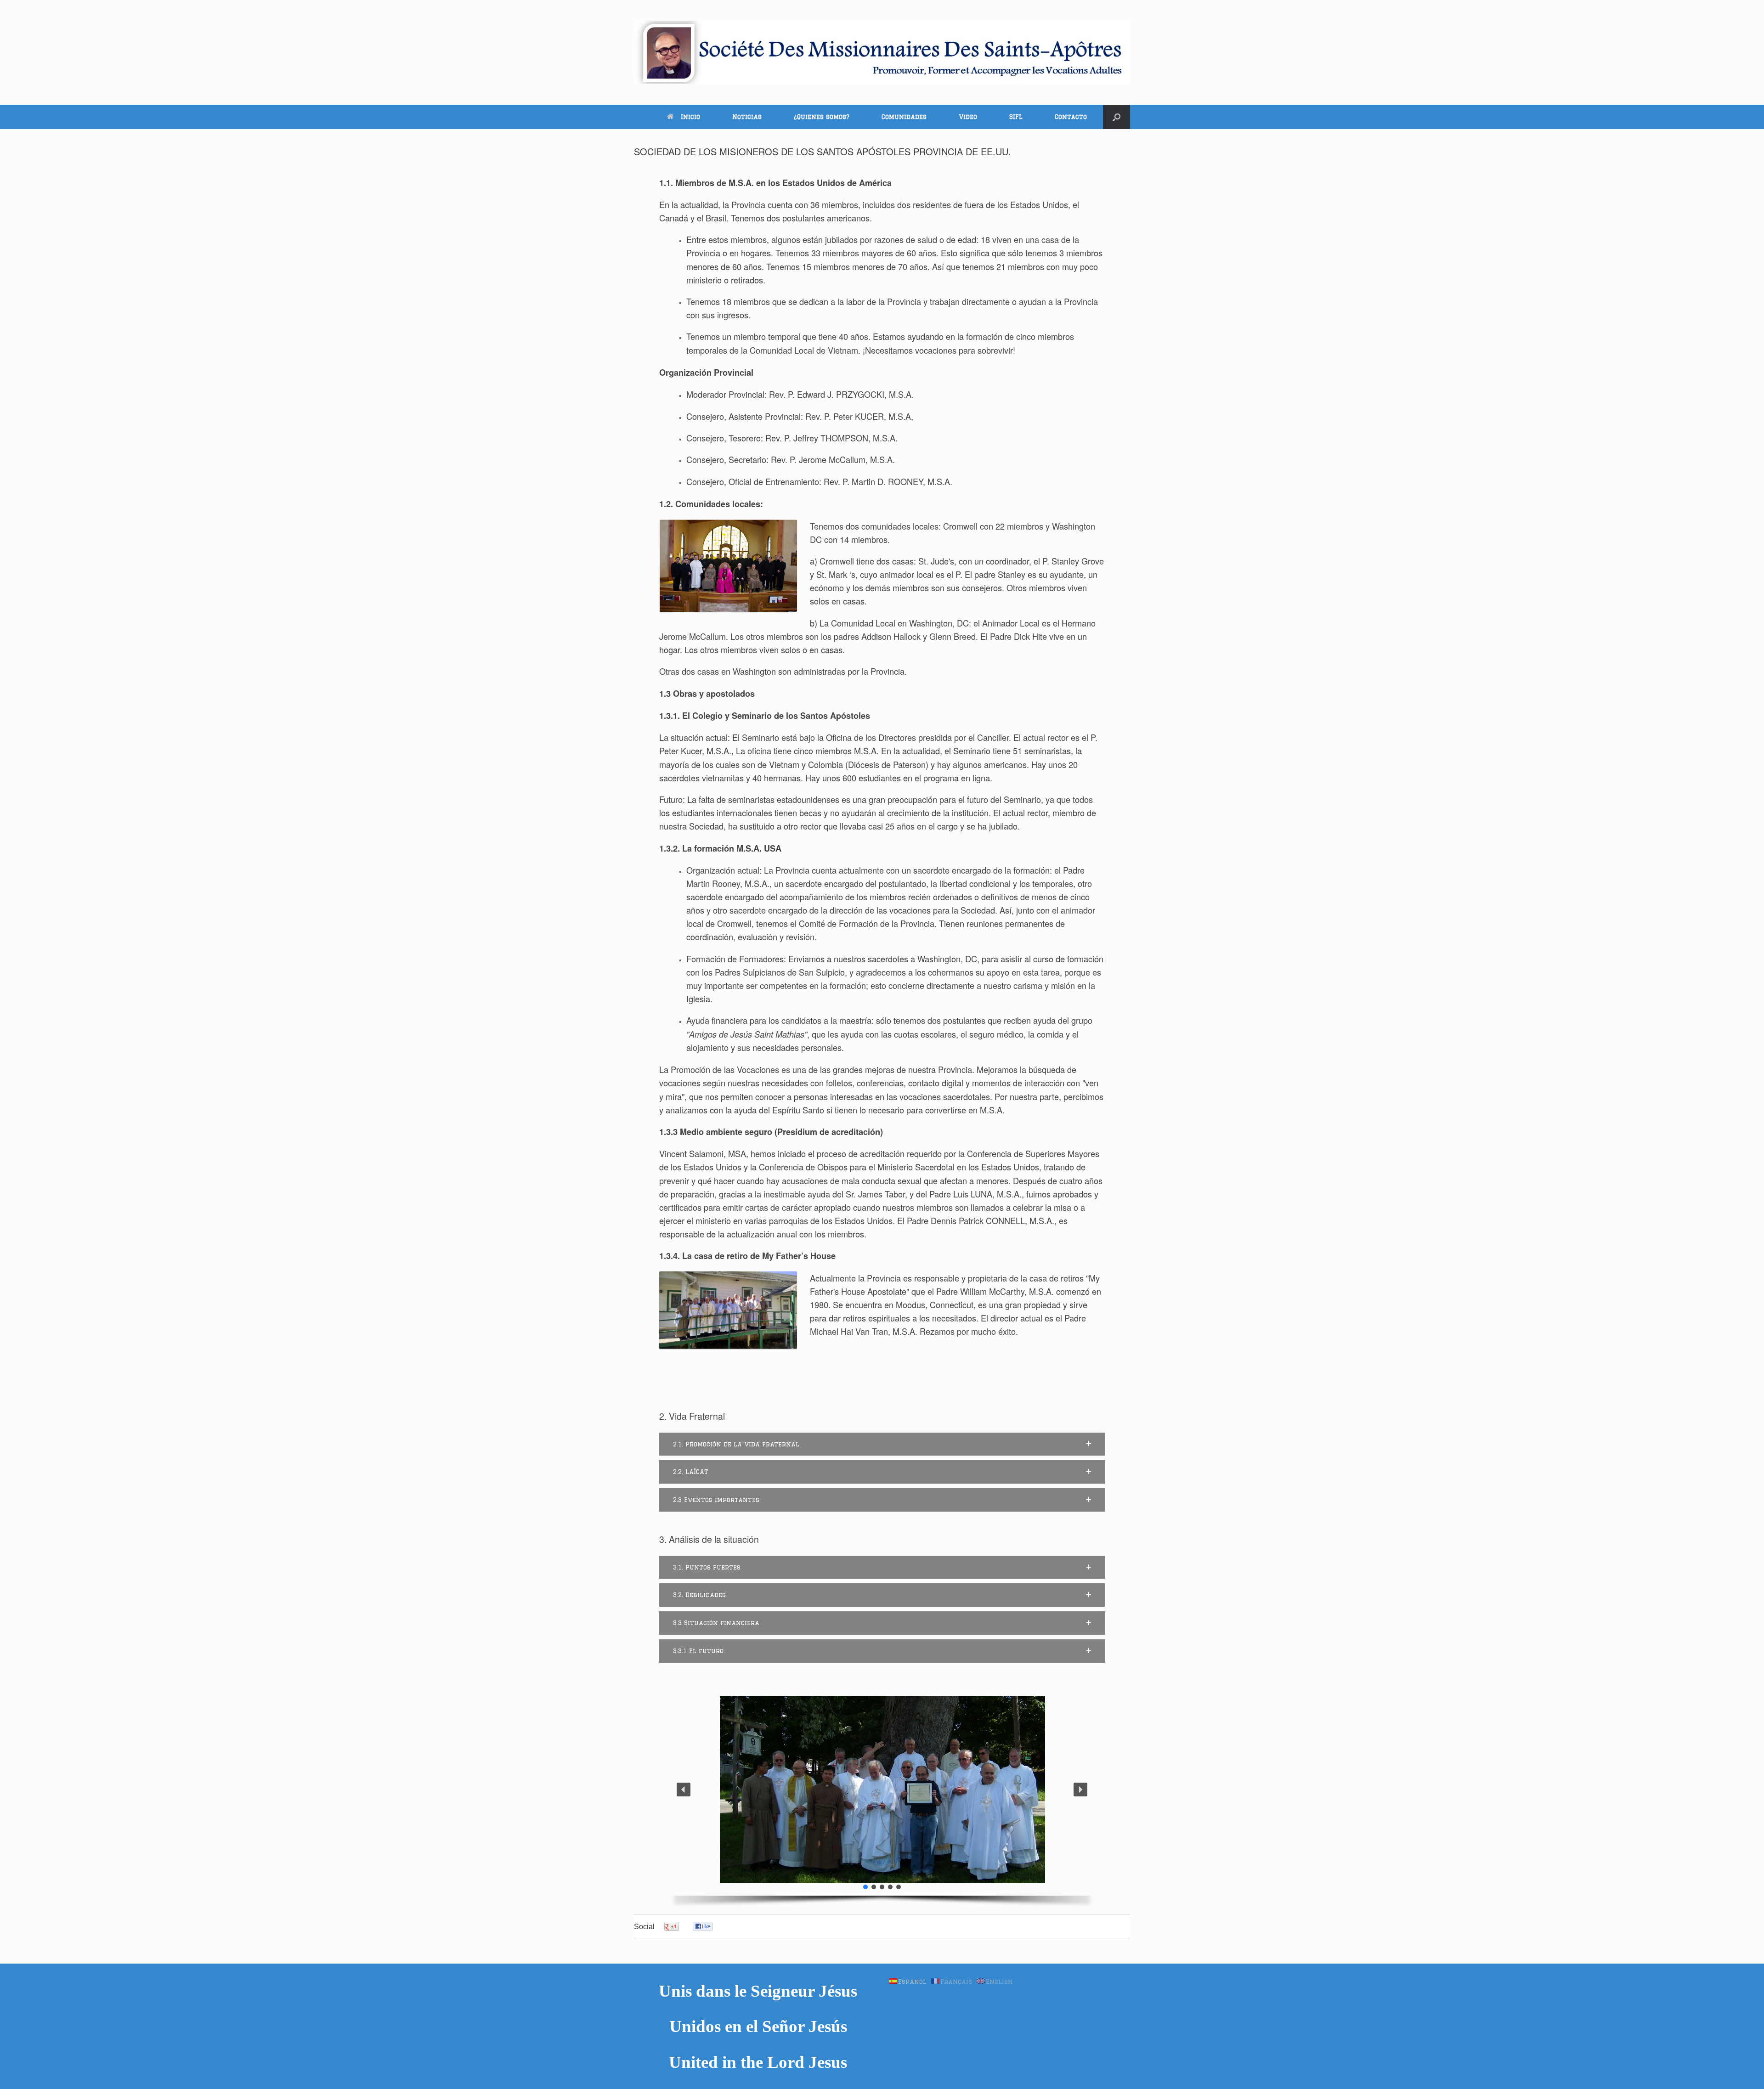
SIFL (1016, 117)
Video (968, 117)
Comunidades (904, 117)
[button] (1117, 117)
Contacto (1071, 117)
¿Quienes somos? (822, 117)
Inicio (690, 117)
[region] (882, 1799)
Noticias (747, 117)
